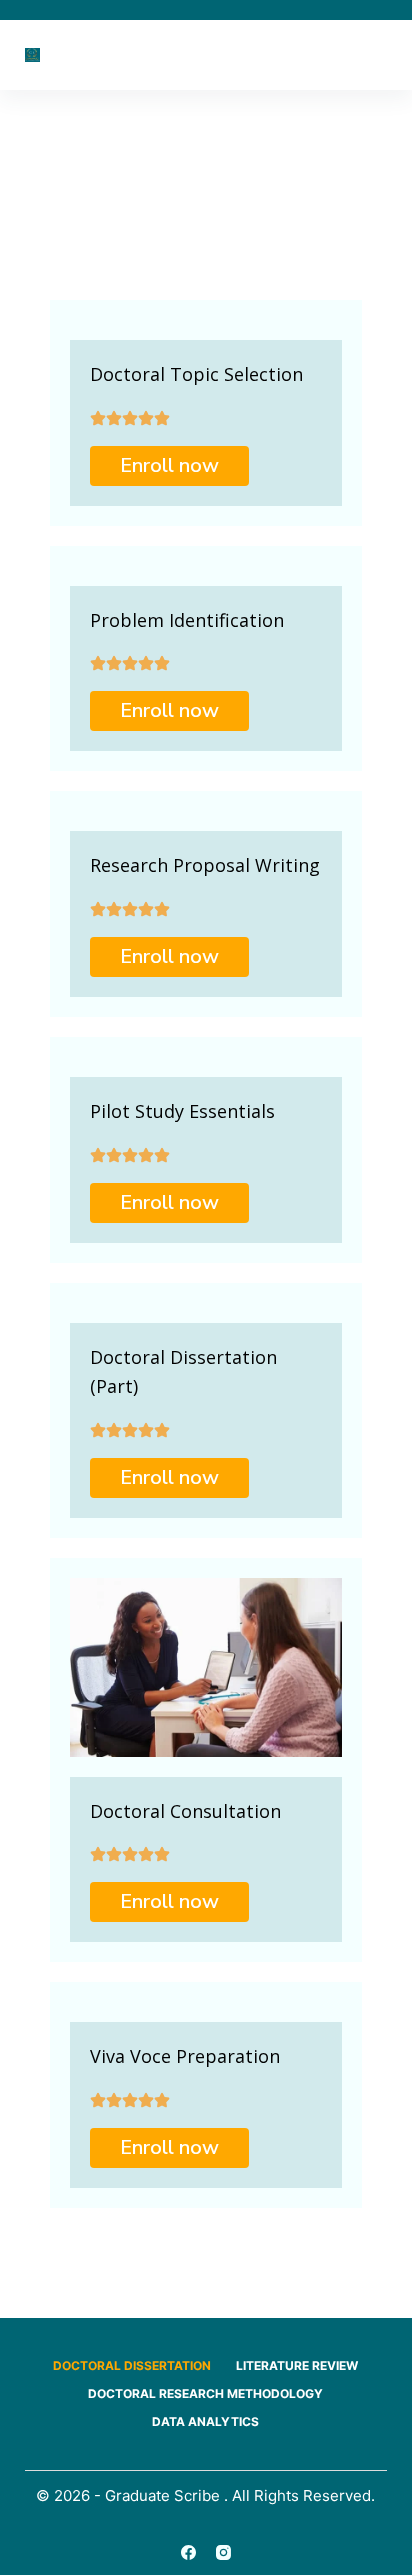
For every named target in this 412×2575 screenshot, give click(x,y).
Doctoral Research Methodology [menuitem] (205, 2393)
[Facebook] (188, 2552)
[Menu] (378, 55)
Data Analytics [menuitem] (205, 2421)
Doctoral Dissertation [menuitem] (132, 2365)
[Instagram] (223, 2552)
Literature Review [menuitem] (297, 2365)
